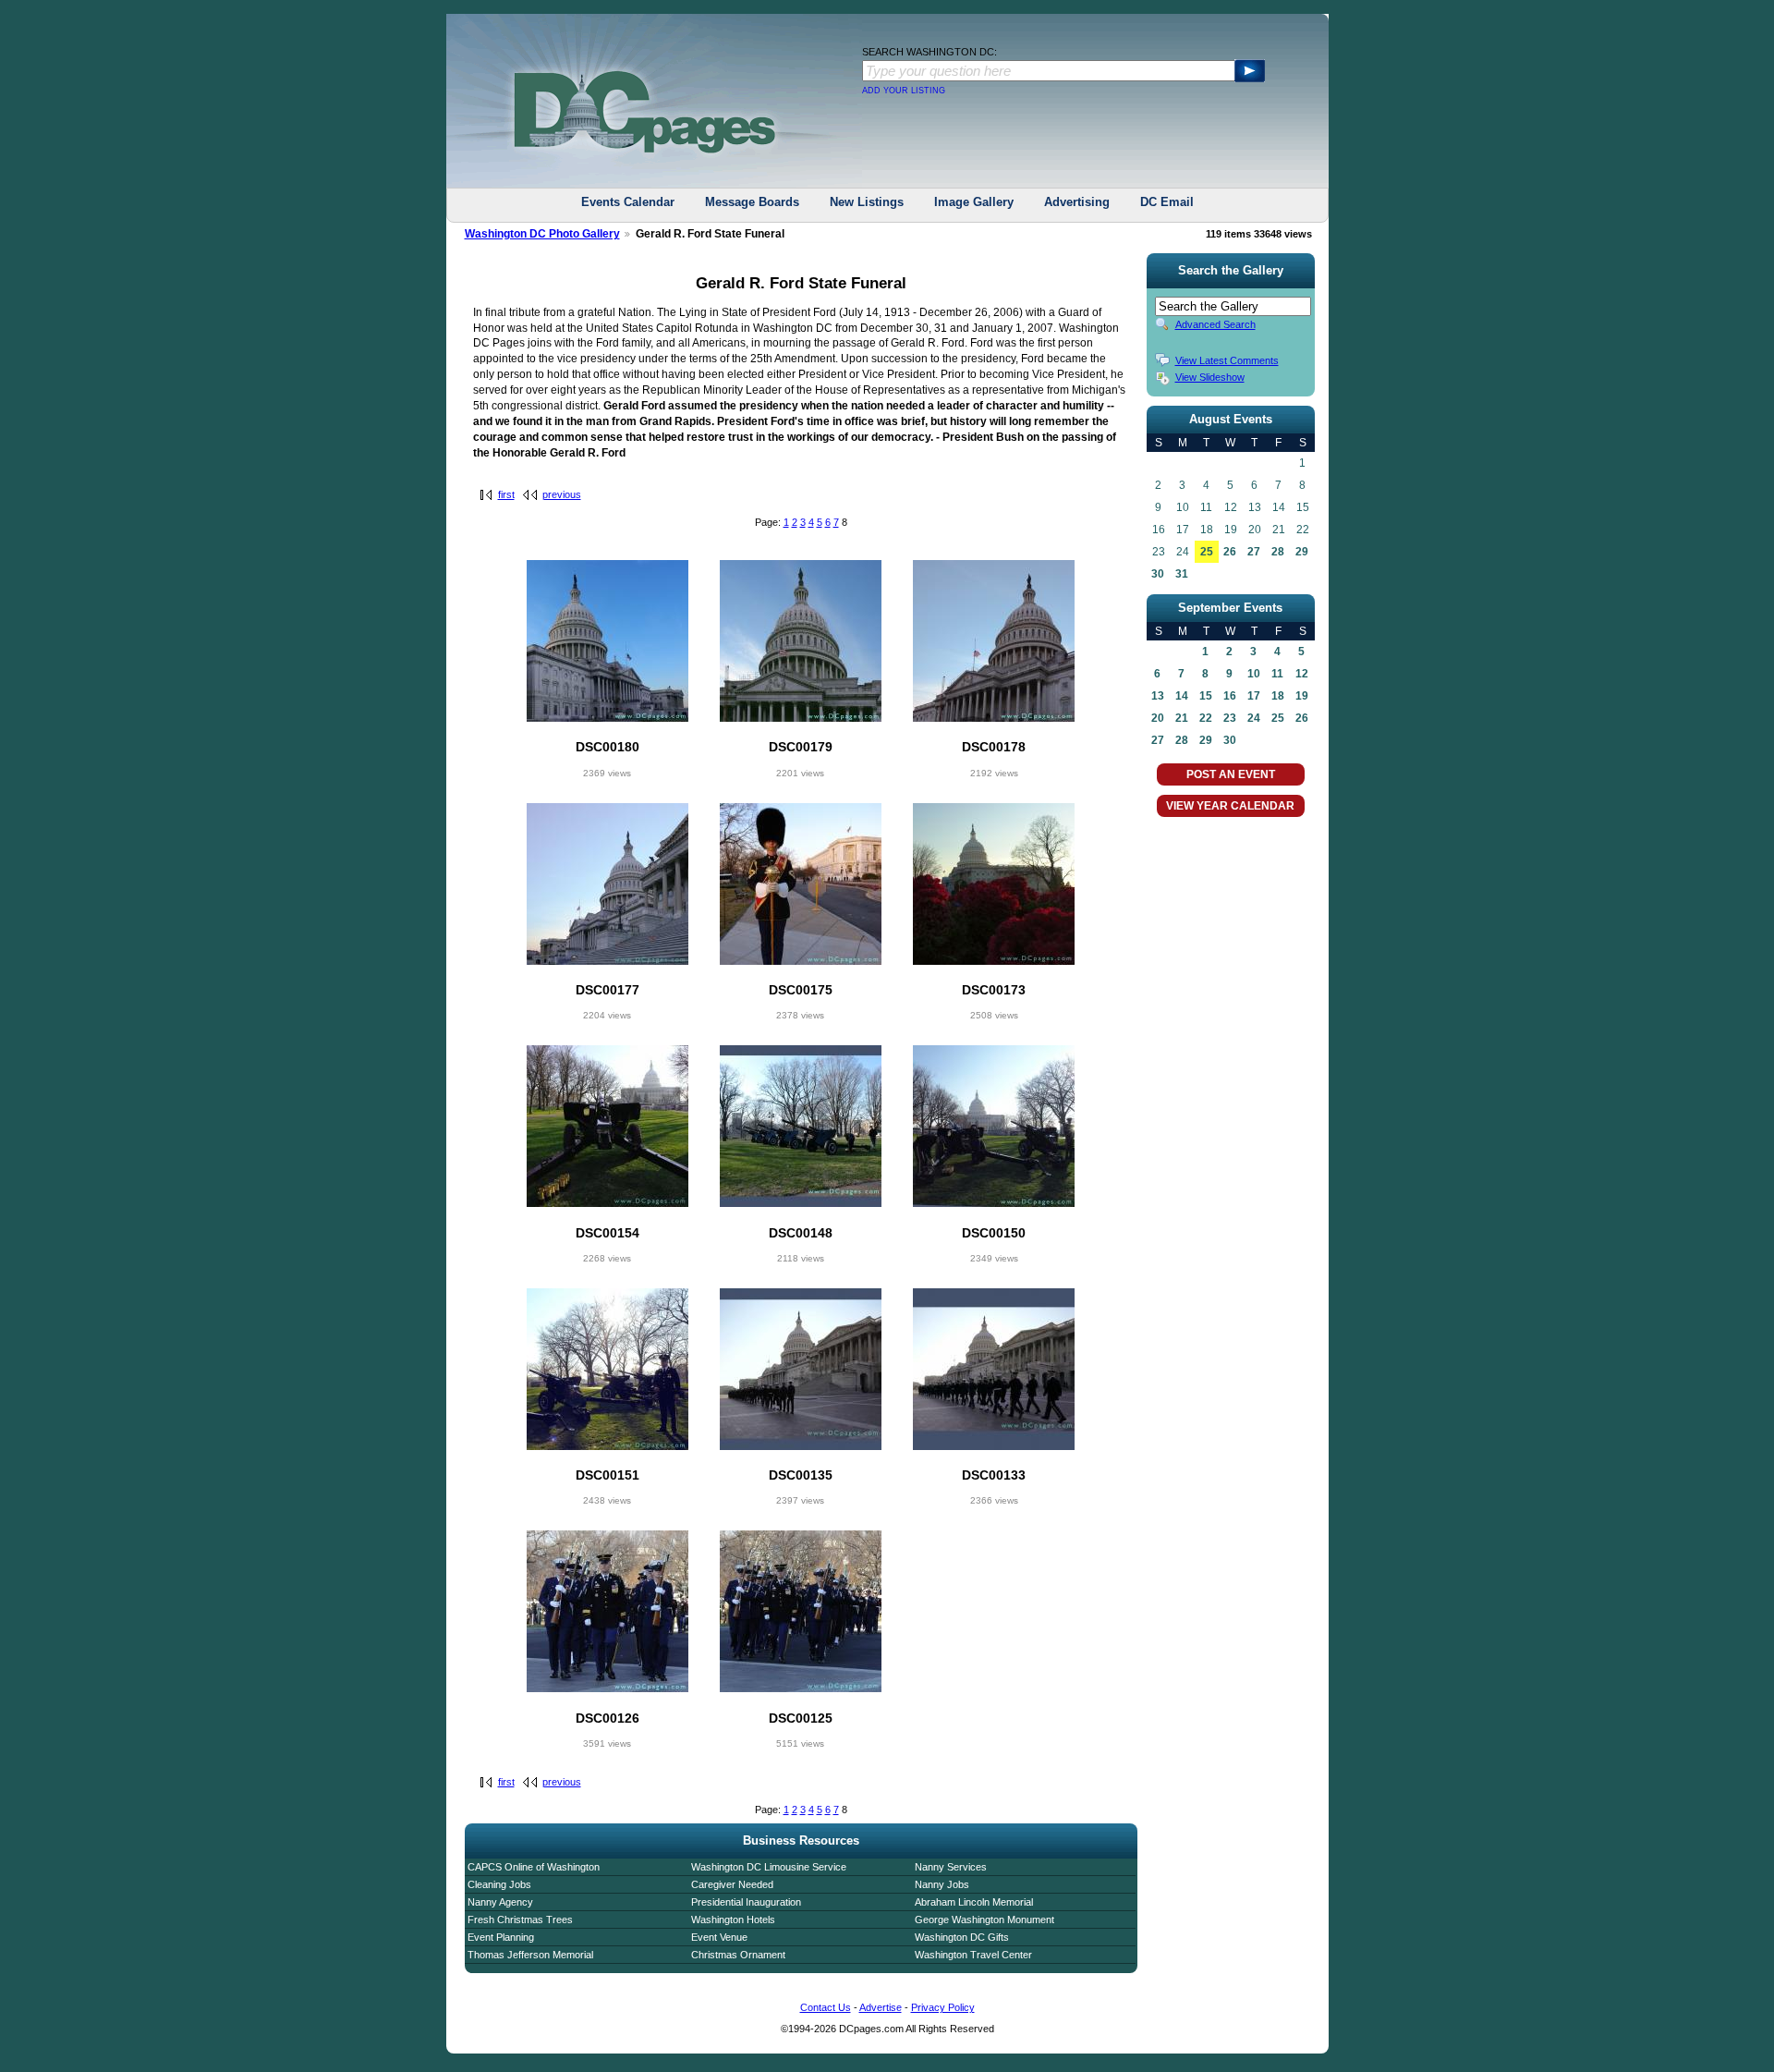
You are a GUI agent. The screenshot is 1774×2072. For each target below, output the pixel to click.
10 (1254, 674)
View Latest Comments (1227, 360)
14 (1182, 696)
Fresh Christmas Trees (520, 1920)
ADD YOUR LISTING (904, 91)
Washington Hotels (733, 1920)
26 (1230, 552)
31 (1182, 574)
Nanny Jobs (942, 1884)
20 (1158, 718)
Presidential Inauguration (746, 1902)
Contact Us (826, 2007)
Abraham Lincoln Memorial (974, 1902)
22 (1206, 718)
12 (1302, 674)
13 (1158, 696)
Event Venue (719, 1937)
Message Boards (752, 202)
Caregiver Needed (732, 1884)
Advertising (1077, 202)
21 (1182, 718)
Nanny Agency (500, 1902)
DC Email (1167, 202)
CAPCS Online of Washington (534, 1867)
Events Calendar (628, 202)
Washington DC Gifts (962, 1937)
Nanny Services (951, 1867)
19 (1302, 696)
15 (1206, 696)
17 (1254, 696)
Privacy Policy (943, 2007)
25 (1207, 552)
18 (1278, 696)
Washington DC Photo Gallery (542, 234)
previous (562, 494)
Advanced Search (1215, 324)
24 (1254, 718)
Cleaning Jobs (499, 1884)
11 (1277, 674)
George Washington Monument (984, 1920)
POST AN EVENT (1231, 774)
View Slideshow (1210, 377)
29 (1302, 552)
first (506, 494)
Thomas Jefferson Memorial (530, 1955)
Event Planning (501, 1937)
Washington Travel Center (973, 1955)
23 (1230, 718)
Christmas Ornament (738, 1955)
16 (1230, 696)
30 (1158, 574)
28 (1278, 552)
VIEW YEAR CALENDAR (1230, 806)
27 (1254, 552)
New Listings (867, 202)
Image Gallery (974, 202)
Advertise (881, 2007)
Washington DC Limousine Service (769, 1867)
